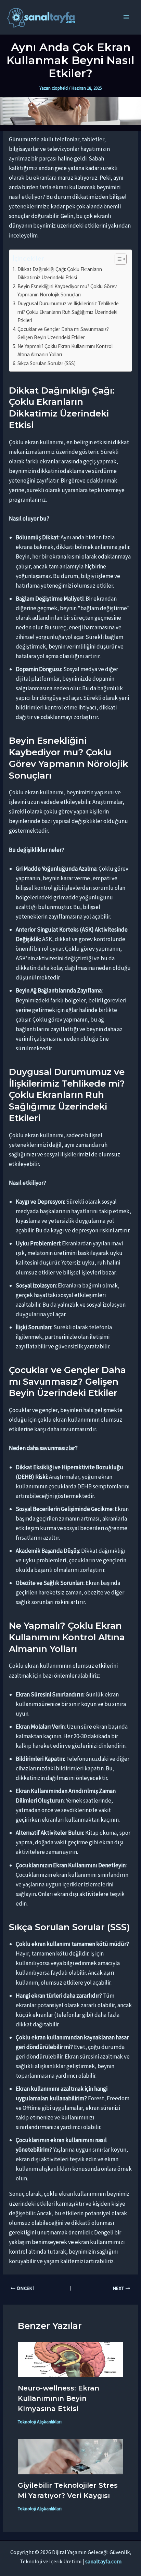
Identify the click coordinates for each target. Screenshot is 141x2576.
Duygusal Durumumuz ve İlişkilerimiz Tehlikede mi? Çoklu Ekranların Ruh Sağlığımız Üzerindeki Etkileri (68, 312)
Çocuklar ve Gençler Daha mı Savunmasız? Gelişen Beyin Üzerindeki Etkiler (63, 333)
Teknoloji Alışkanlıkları (40, 2422)
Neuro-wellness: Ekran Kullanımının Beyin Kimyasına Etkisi (59, 2398)
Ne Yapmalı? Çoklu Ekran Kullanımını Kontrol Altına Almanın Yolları (65, 350)
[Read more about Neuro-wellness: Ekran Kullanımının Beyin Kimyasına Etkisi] (71, 2359)
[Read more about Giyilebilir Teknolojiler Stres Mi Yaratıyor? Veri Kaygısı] (71, 2456)
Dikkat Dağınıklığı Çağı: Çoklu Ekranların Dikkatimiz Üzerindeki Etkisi (60, 273)
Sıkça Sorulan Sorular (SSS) (47, 363)
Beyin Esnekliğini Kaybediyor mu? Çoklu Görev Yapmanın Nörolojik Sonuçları (67, 291)
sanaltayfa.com (103, 2561)
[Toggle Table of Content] (117, 259)
